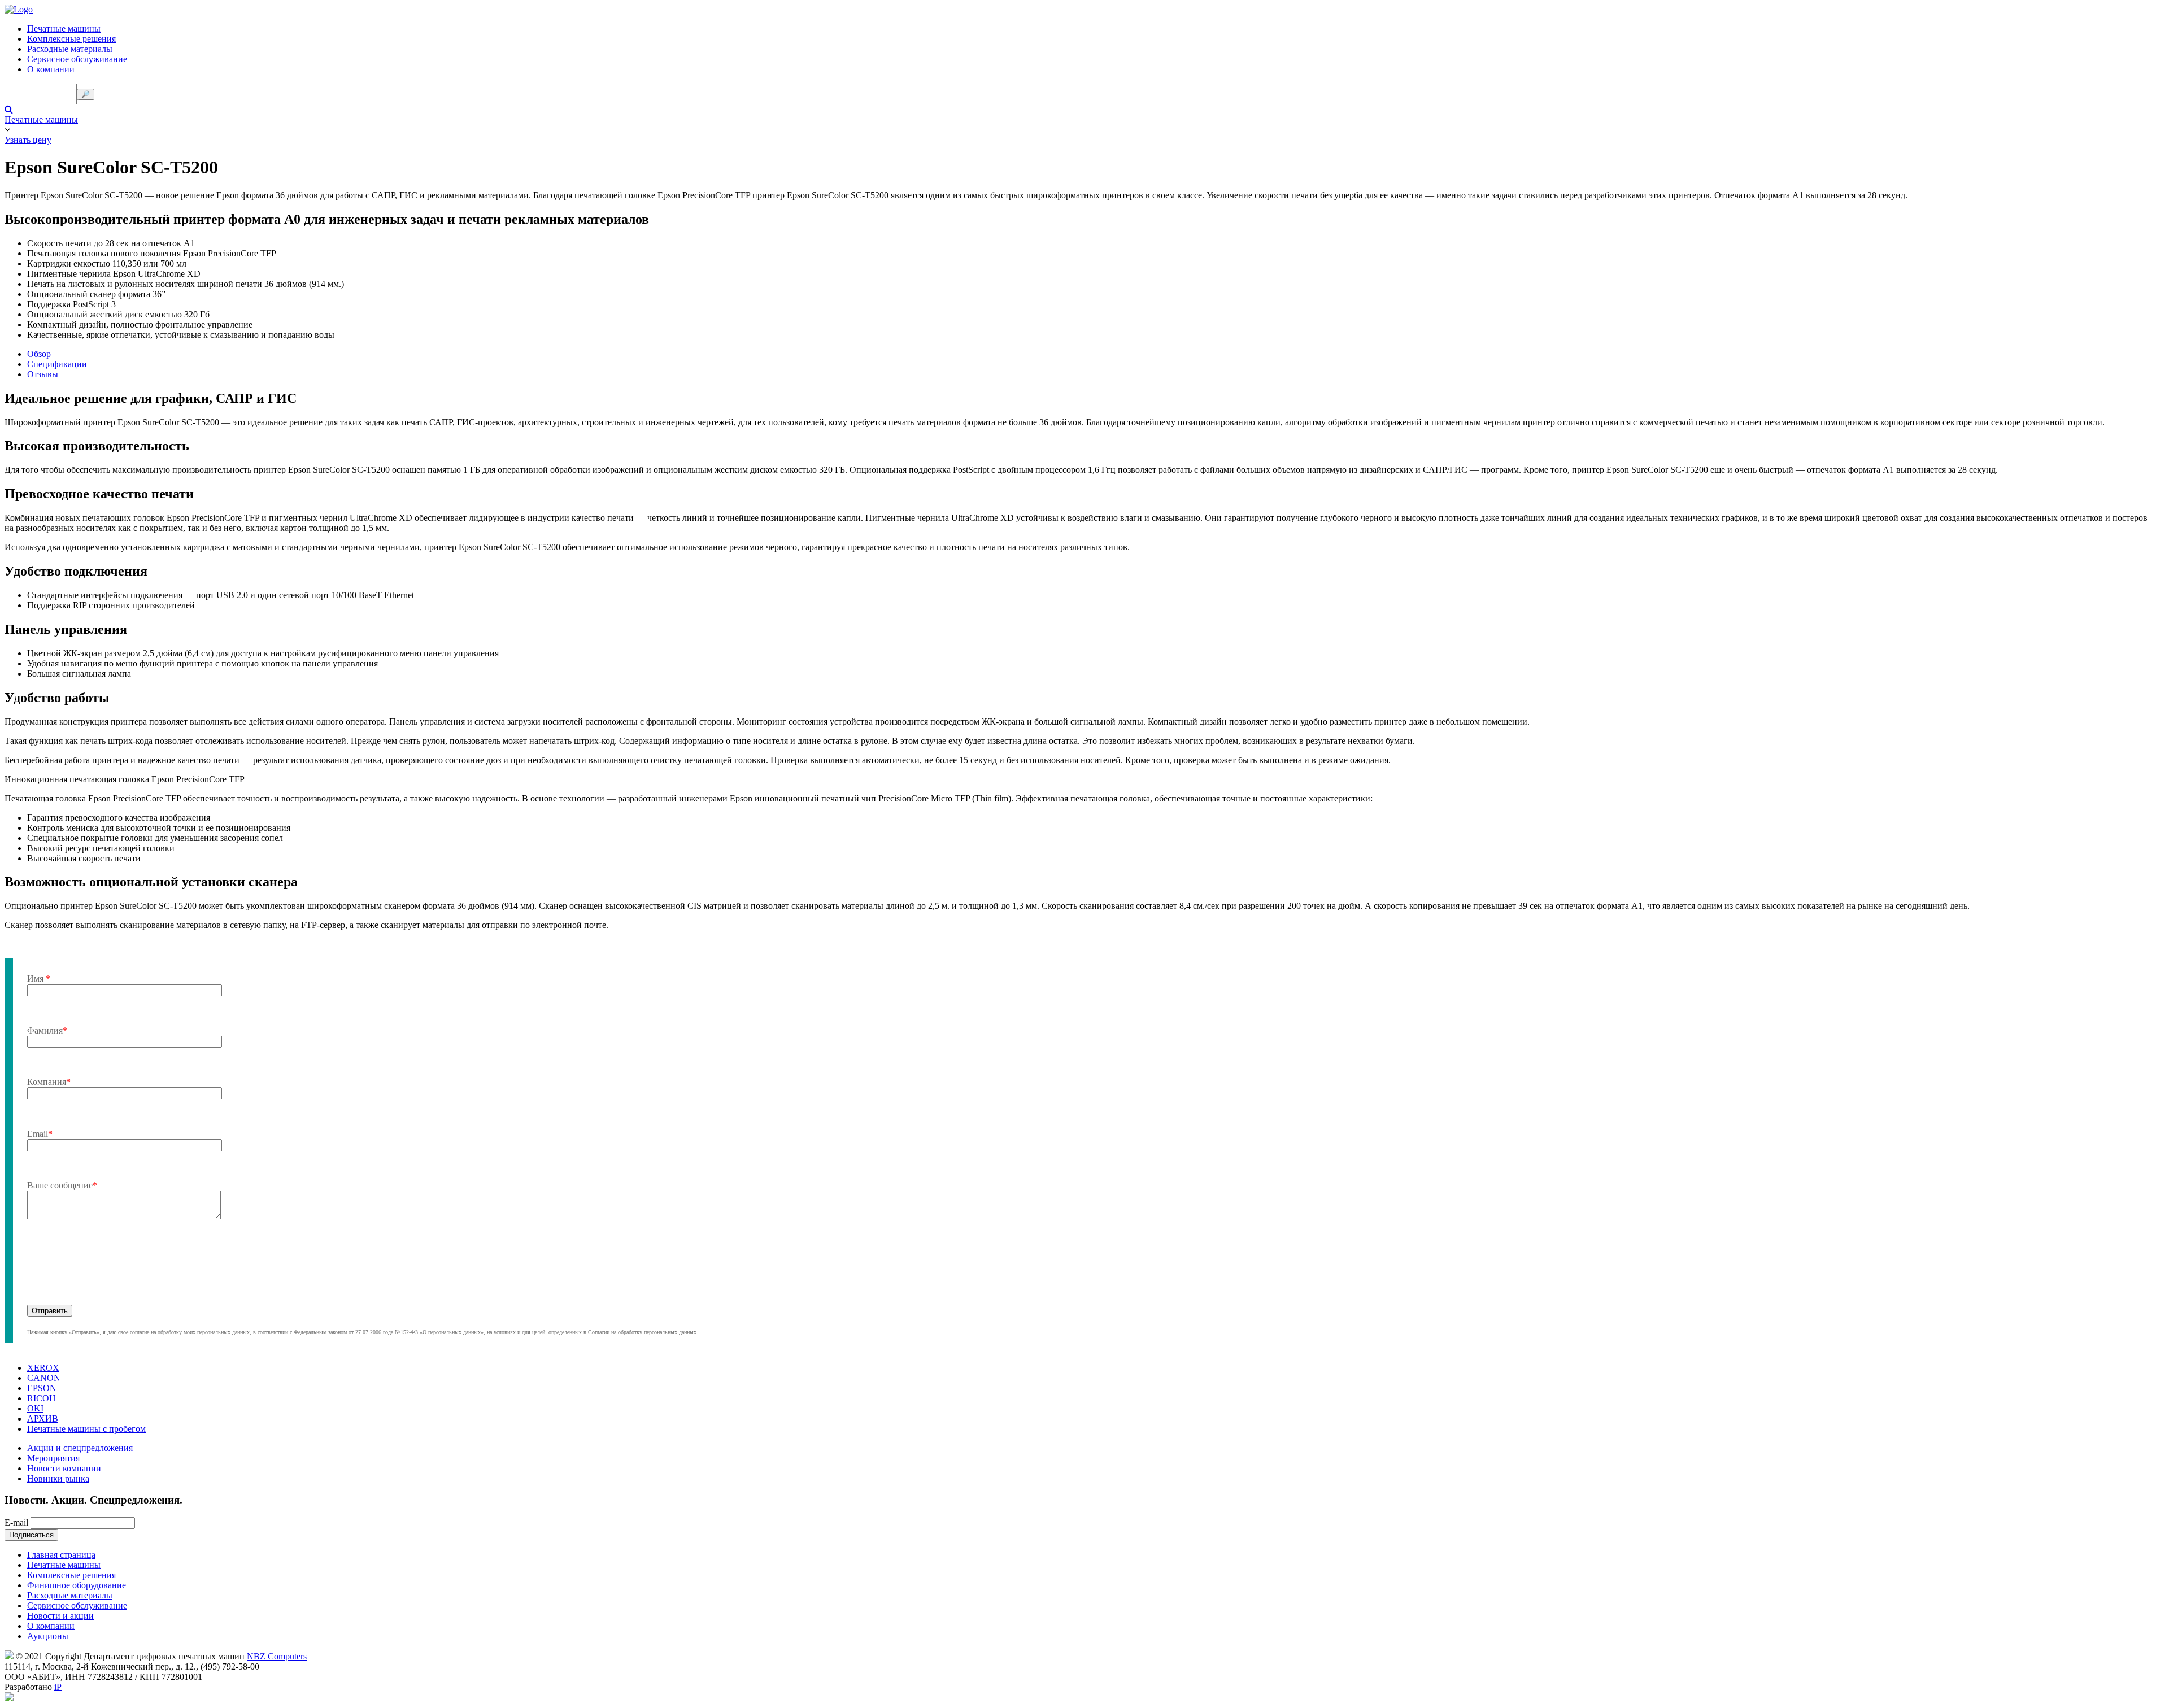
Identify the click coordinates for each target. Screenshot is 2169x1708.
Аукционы (48, 1636)
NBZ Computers (277, 1656)
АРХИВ (43, 1419)
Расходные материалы (70, 49)
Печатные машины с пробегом (86, 1429)
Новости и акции (60, 1616)
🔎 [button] (86, 94)
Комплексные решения (71, 39)
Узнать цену (28, 140)
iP (58, 1687)
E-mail (16, 1522)
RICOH (42, 1398)
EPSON (42, 1388)
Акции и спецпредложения (80, 1448)
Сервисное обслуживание (77, 59)
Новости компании (64, 1468)
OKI (35, 1408)
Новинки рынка (58, 1478)
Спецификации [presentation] (57, 364)
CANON (44, 1378)
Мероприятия (53, 1458)
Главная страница (61, 1555)
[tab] (1096, 354)
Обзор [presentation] (39, 354)
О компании (51, 69)
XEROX (43, 1368)
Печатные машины (64, 29)
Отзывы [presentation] (43, 374)
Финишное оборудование (77, 1585)
